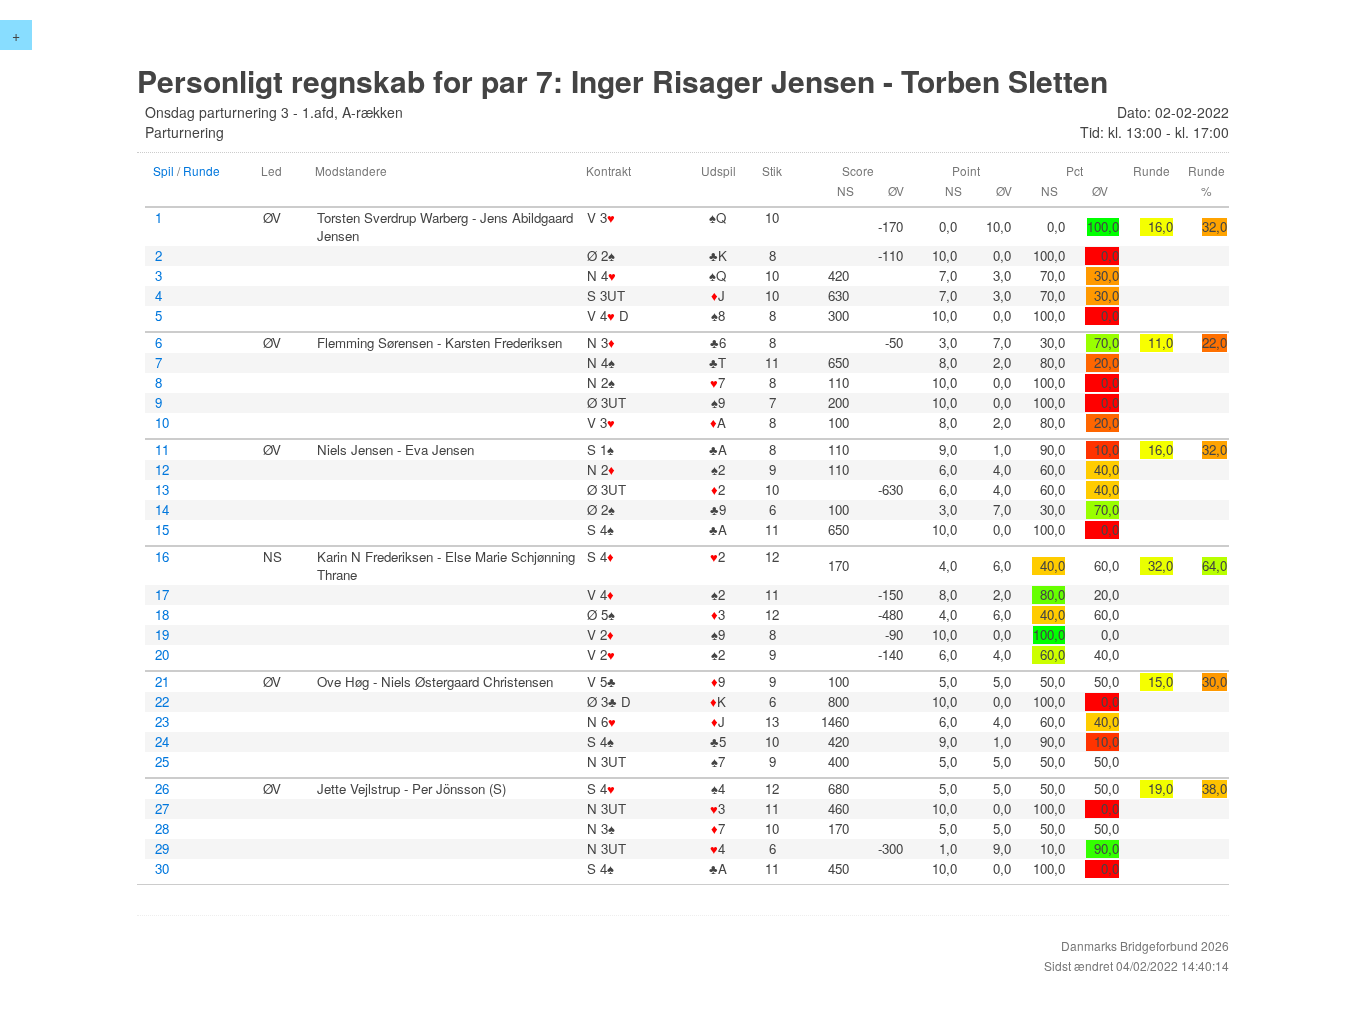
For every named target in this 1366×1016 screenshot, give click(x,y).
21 (162, 682)
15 (162, 530)
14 (162, 510)
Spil (163, 170)
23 (162, 722)
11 (162, 450)
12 (162, 470)
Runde (201, 170)
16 (162, 557)
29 (162, 849)
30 (162, 869)
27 (162, 809)
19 (162, 635)
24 (162, 742)
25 (162, 762)
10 (162, 423)
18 (162, 615)
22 (162, 702)
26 (162, 789)
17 (162, 595)
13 (162, 490)
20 (162, 655)
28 (162, 829)
